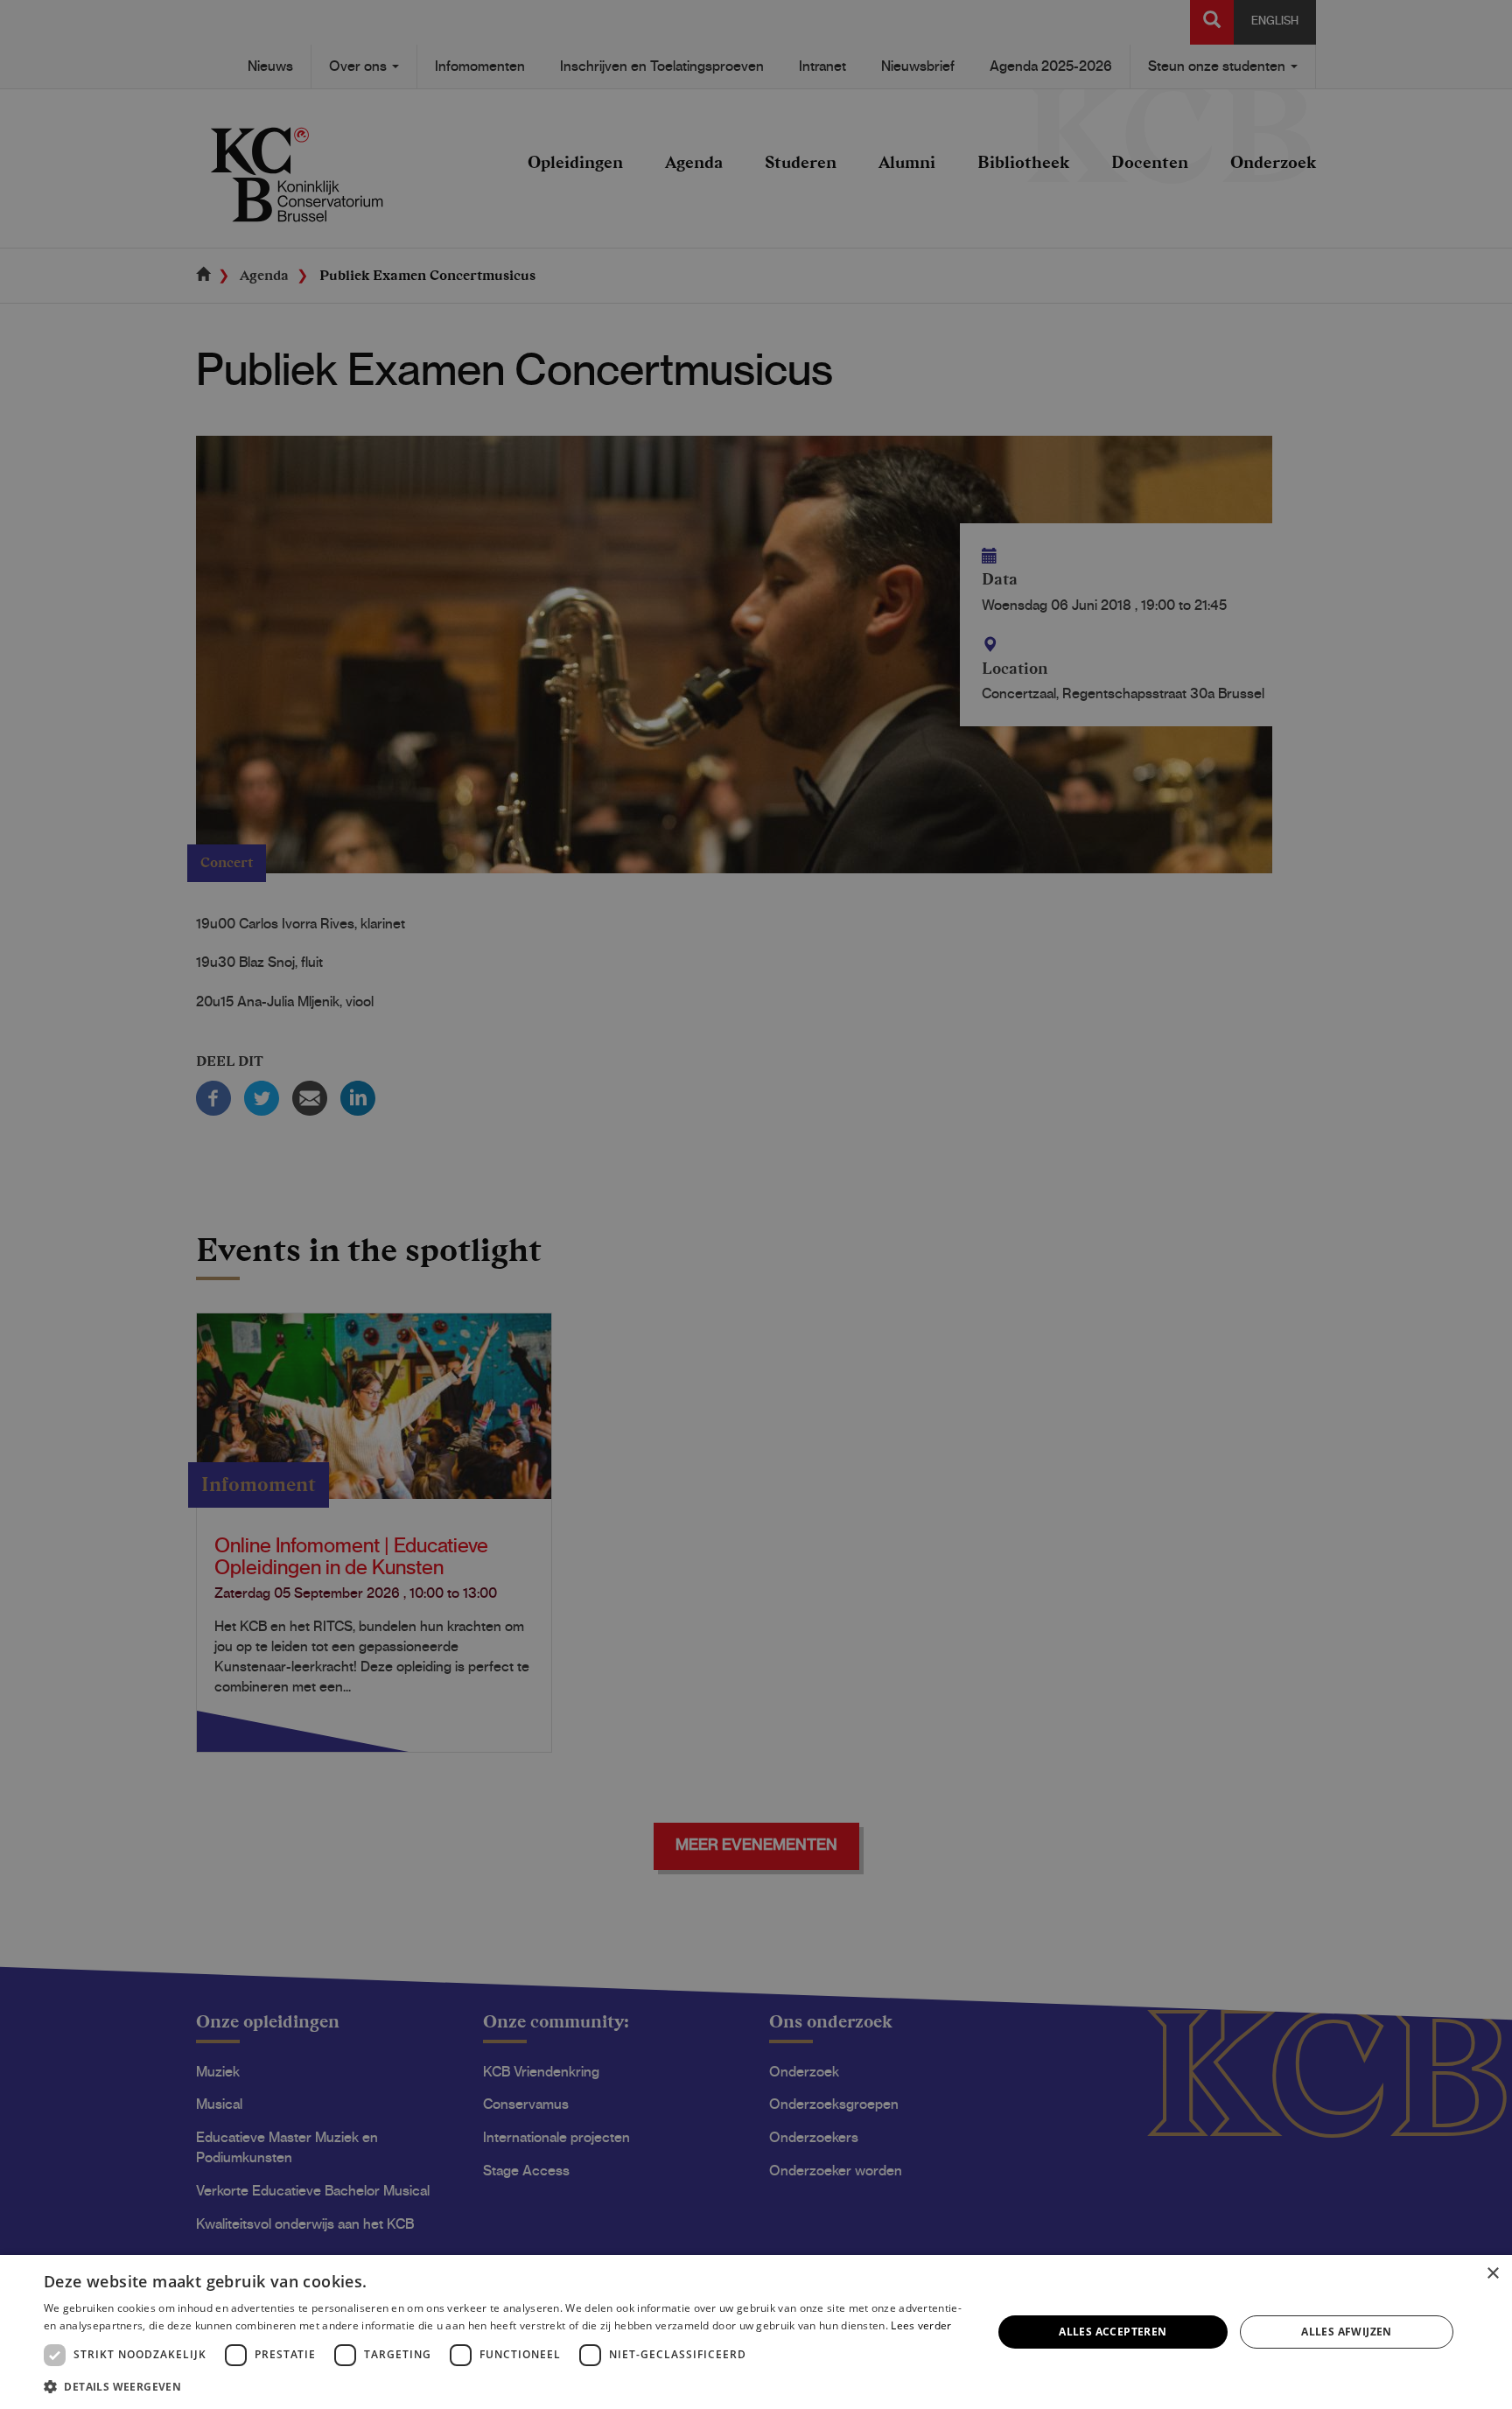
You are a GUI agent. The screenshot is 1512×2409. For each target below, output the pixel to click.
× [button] (1492, 2274)
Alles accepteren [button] (1113, 2332)
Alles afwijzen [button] (1347, 2332)
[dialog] (756, 2332)
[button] (504, 2386)
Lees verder (921, 2325)
